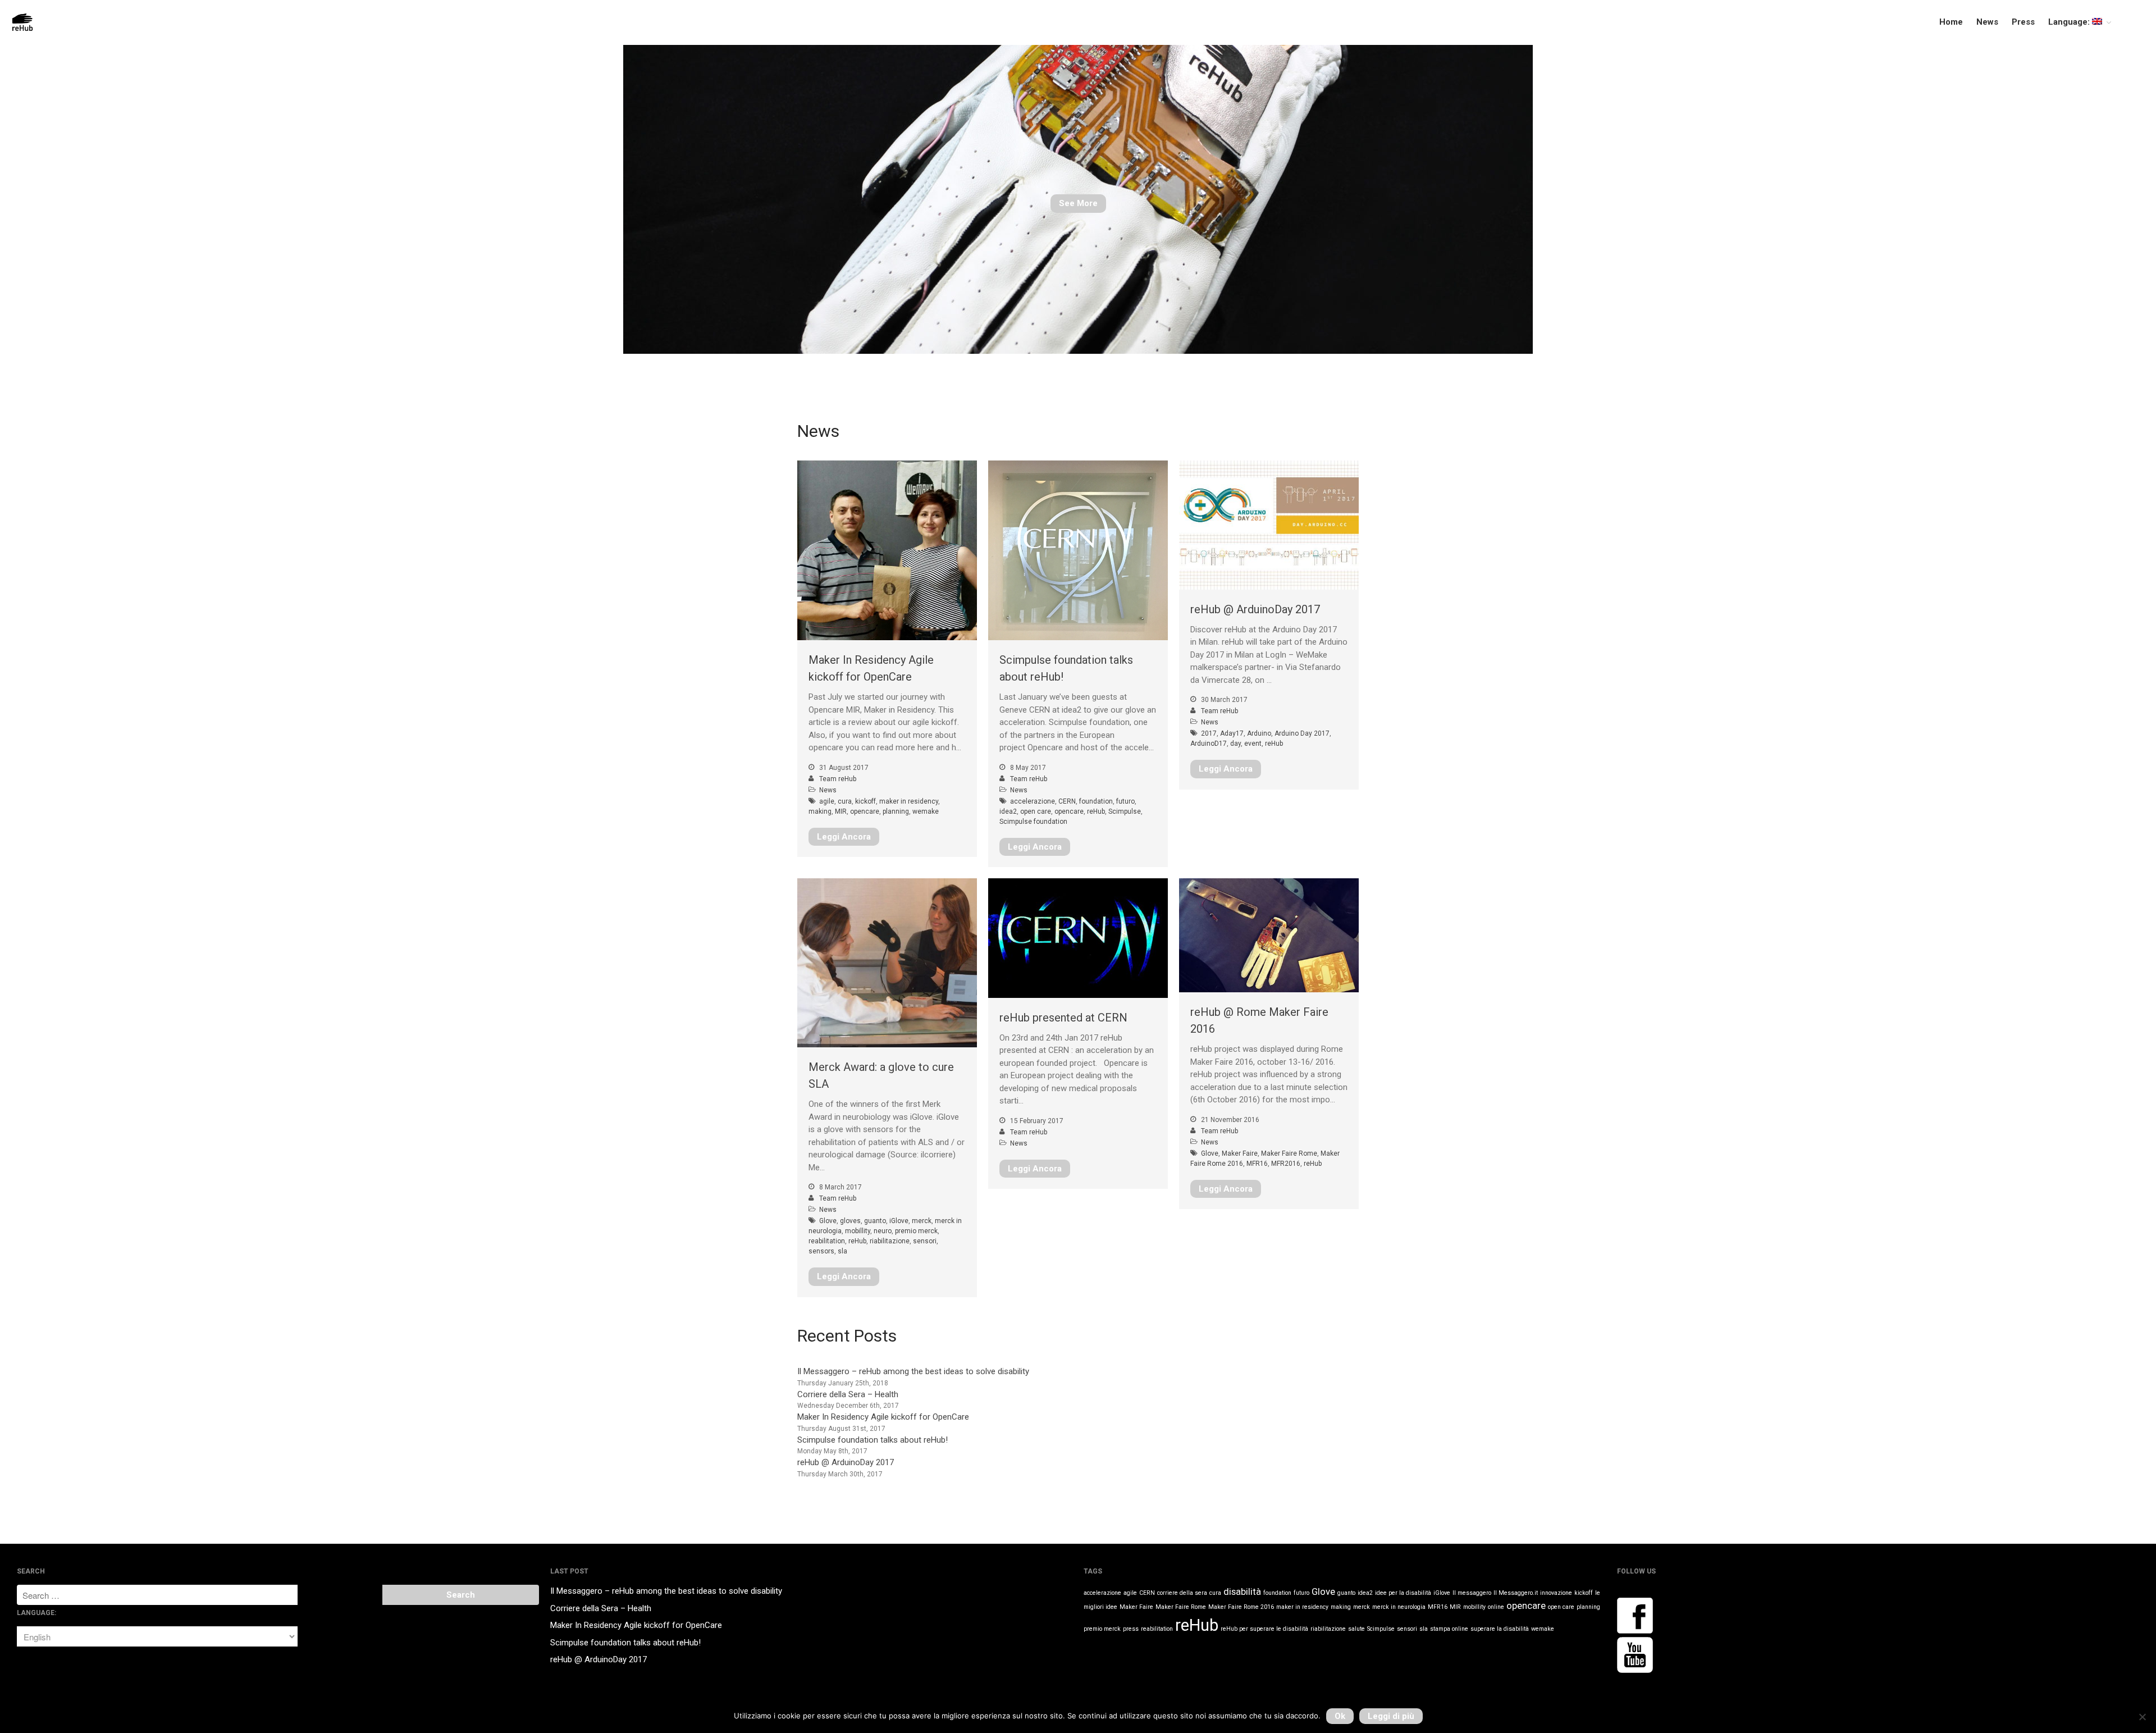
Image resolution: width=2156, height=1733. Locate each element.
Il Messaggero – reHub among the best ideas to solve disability (913, 1371)
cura (845, 801)
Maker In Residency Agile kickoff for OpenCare (883, 1417)
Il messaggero (1472, 1593)
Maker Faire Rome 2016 (1241, 1607)
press (1131, 1629)
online (1496, 1607)
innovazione (1556, 1593)
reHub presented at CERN (1063, 1018)
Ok (1340, 1716)
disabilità (1242, 1591)
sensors (821, 1251)
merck (922, 1221)
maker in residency (909, 801)
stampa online (1449, 1629)
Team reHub (838, 779)
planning (896, 811)
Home (1951, 22)
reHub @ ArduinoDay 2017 (1255, 609)
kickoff (865, 801)
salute (1356, 1629)
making (820, 811)
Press (2023, 22)
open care (1036, 811)
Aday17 (1232, 733)
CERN (1067, 801)
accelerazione (1033, 801)
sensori (925, 1241)
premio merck (916, 1231)
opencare (865, 811)
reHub (1096, 811)
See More (1078, 203)
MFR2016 (1286, 1164)
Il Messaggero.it (1516, 1593)
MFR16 (1257, 1164)
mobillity (858, 1231)
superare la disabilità (1500, 1629)
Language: (2070, 22)
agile (827, 801)
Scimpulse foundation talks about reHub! (873, 1440)
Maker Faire (1240, 1153)
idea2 (1008, 811)
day (1235, 744)
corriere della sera (1182, 1593)
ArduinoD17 (1209, 744)
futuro (1125, 801)
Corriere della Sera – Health (848, 1394)
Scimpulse (1125, 811)
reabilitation (827, 1241)
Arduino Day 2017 (1302, 733)
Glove (828, 1221)
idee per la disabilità (1403, 1593)
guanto (875, 1221)
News (1987, 22)
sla (842, 1251)
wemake (926, 811)
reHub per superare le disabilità (1264, 1629)
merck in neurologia (1399, 1607)
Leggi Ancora (844, 837)
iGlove (899, 1221)
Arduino (1259, 733)
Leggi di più (1391, 1716)
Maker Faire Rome (1289, 1153)
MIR (841, 811)
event (1253, 744)
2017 (1209, 733)
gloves (850, 1221)
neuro (883, 1231)
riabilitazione (890, 1241)
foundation (1096, 801)
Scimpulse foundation (1033, 822)
